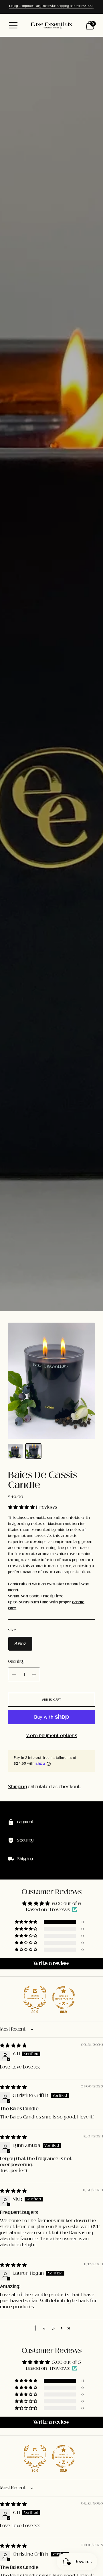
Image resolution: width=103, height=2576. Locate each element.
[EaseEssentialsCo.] (51, 25)
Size (12, 1630)
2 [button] (44, 2328)
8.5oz (20, 1644)
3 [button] (53, 2328)
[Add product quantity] (34, 1675)
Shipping (17, 1787)
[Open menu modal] (13, 25)
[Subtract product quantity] (14, 1675)
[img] (13, 2045)
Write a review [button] (51, 1964)
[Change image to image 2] (33, 1451)
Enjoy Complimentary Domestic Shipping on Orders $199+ (51, 6)
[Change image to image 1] (15, 1451)
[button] (22, 1507)
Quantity (16, 1662)
